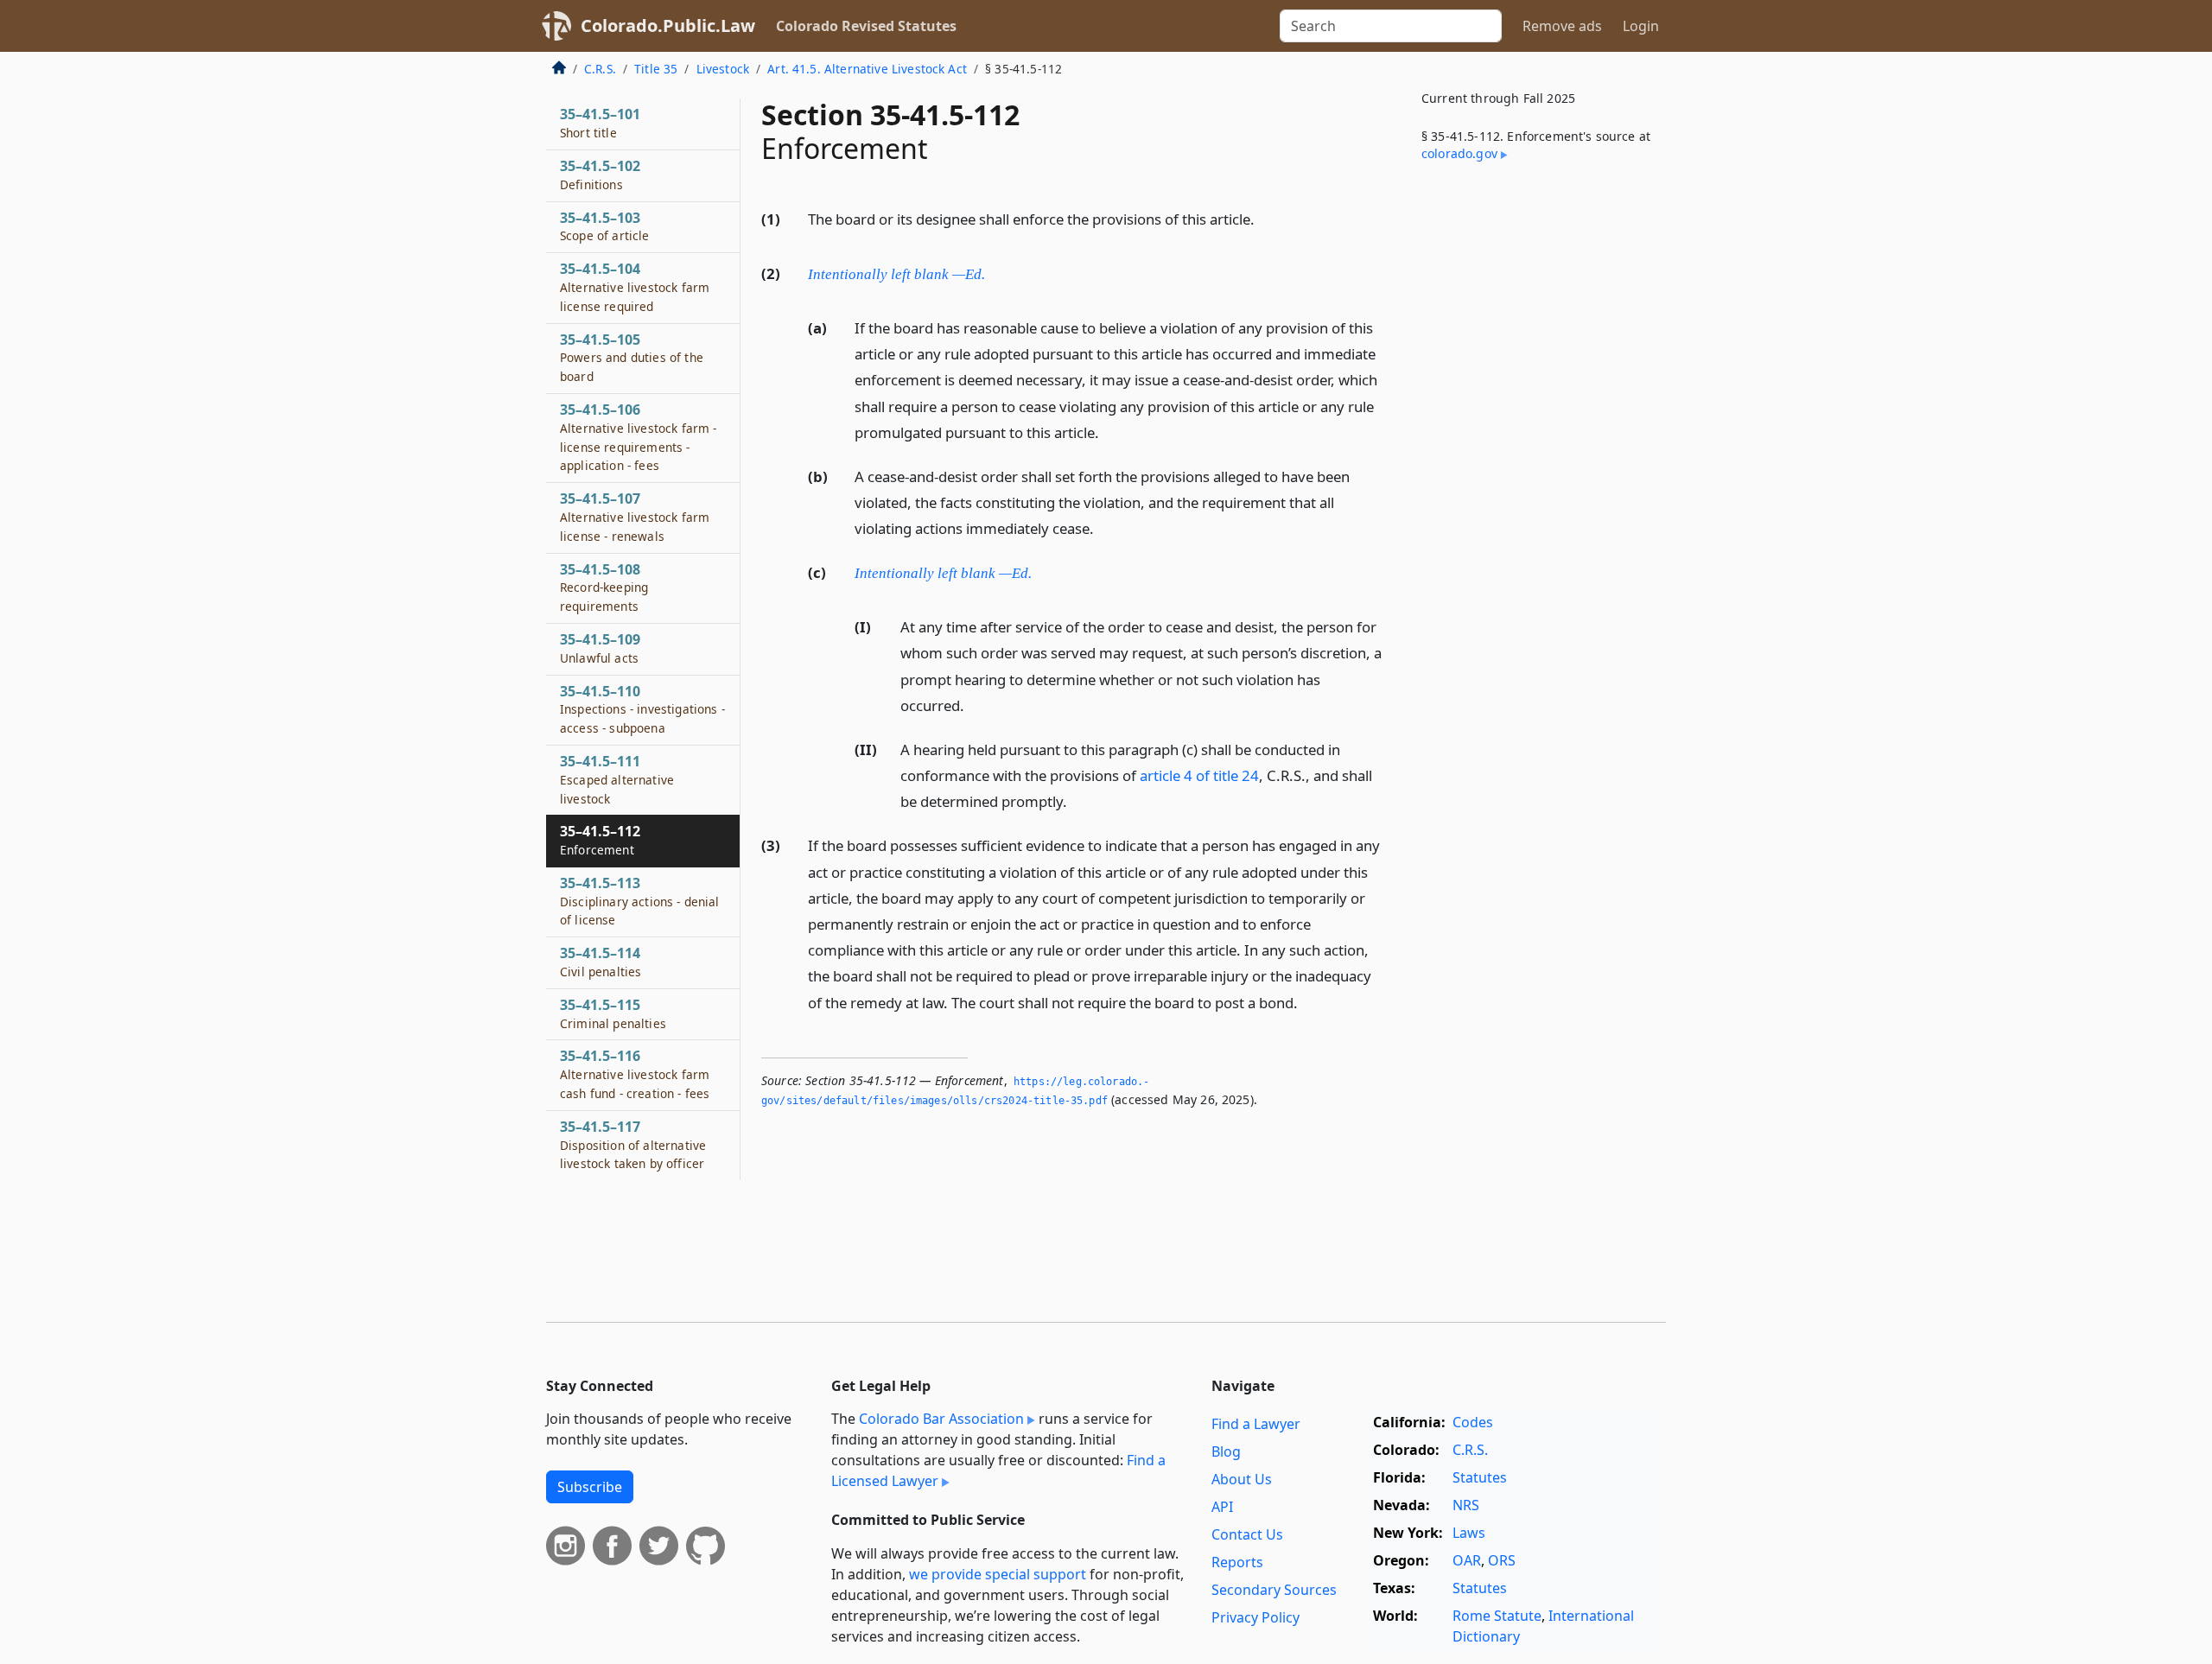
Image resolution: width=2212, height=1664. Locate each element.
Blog (1226, 1451)
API (1222, 1507)
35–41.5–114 (601, 962)
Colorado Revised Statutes (866, 26)
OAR (1467, 1560)
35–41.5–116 (635, 1074)
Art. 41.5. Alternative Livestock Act (867, 69)
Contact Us (1247, 1534)
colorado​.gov (1459, 153)
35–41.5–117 (633, 1145)
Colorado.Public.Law (668, 25)
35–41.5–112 (600, 840)
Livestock (723, 69)
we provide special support (998, 1574)
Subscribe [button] (590, 1487)
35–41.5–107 (635, 517)
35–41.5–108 (604, 587)
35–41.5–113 (640, 901)
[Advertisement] (1536, 461)
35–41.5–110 (642, 709)
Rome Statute (1497, 1616)
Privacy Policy (1255, 1617)
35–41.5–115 (613, 1013)
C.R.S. (600, 69)
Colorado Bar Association (941, 1419)
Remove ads (1562, 26)
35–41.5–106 (638, 437)
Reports (1237, 1562)
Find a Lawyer (1256, 1424)
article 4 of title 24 (1199, 775)
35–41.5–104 (635, 287)
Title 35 (656, 69)
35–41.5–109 (600, 648)
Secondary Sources (1274, 1590)
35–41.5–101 (600, 123)
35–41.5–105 (632, 358)
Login (1641, 26)
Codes (1473, 1422)
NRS (1466, 1505)
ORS (1502, 1560)
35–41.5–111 (617, 779)
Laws (1469, 1533)
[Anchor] (1264, 218)
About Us (1242, 1479)
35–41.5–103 (605, 226)
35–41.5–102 (600, 175)
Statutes (1480, 1477)
